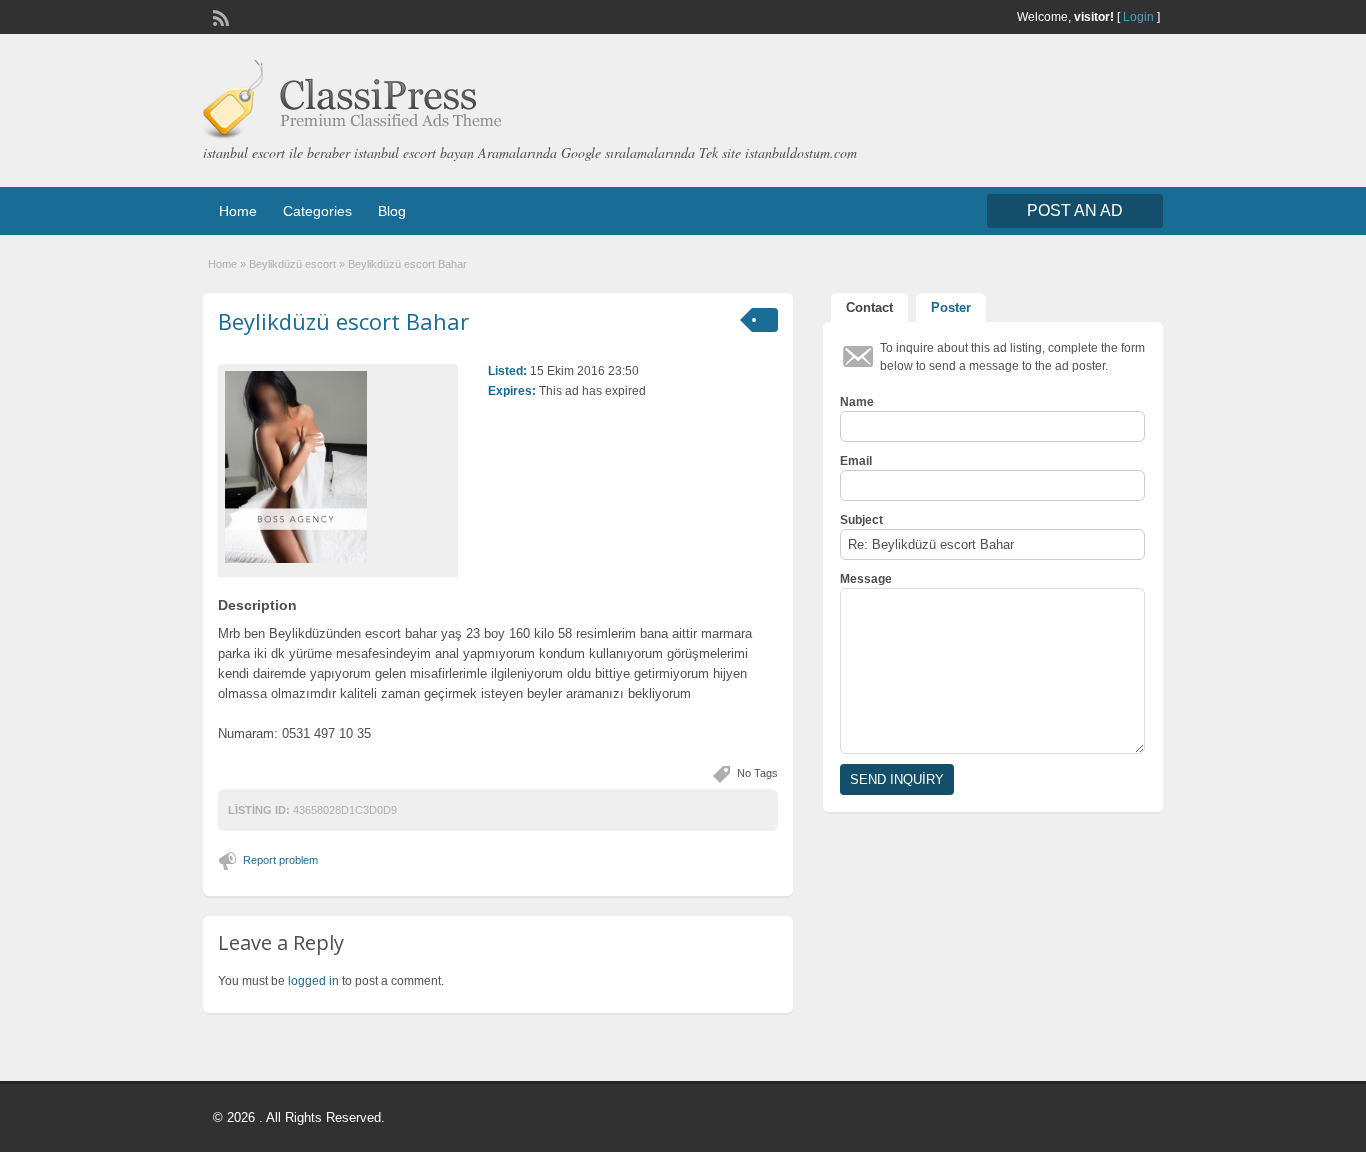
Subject (861, 520)
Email (856, 461)
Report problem (280, 860)
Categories (317, 211)
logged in (313, 981)
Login (1138, 17)
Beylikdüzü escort (292, 264)
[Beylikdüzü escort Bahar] (338, 467)
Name (857, 402)
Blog (392, 211)
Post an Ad (1075, 210)
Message (866, 579)
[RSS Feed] (219, 16)
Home (238, 211)
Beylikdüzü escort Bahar (343, 321)
